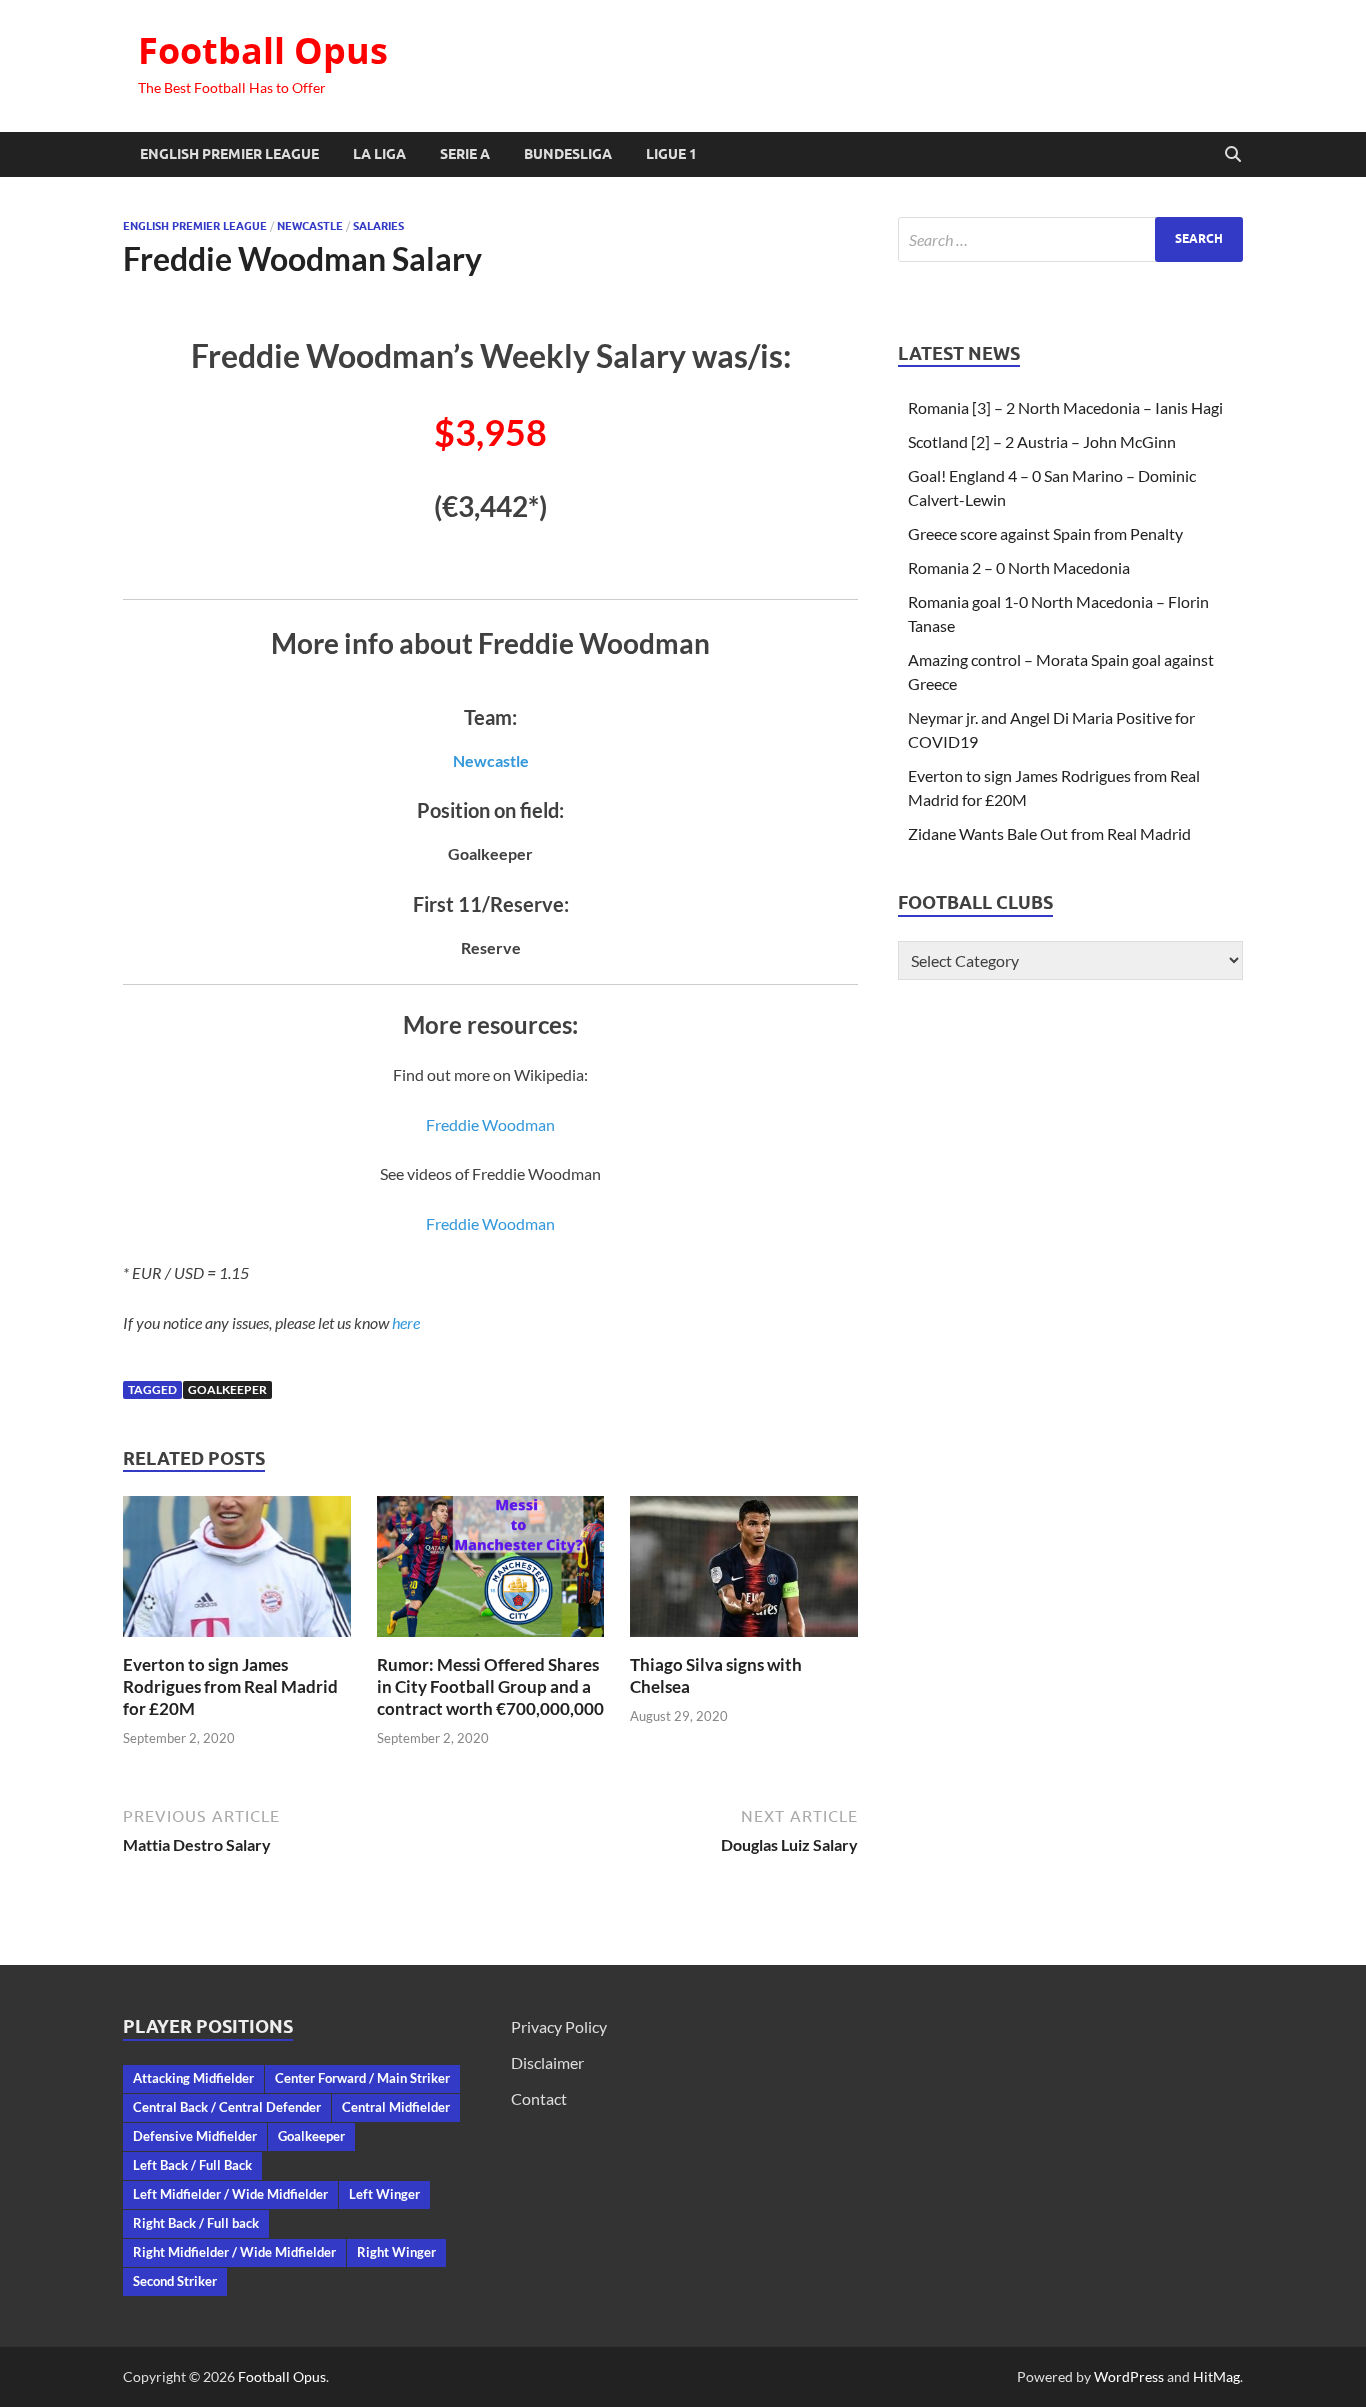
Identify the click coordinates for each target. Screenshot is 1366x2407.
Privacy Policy (559, 2026)
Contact (539, 2098)
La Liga (379, 154)
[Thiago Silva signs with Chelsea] (744, 1572)
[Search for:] (1070, 239)
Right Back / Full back (196, 2223)
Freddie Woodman (490, 1124)
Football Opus (263, 50)
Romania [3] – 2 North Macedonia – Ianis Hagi (1065, 407)
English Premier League (229, 154)
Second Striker (175, 2281)
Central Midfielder (396, 2107)
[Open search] (1233, 155)
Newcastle (310, 226)
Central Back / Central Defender (227, 2107)
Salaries (378, 226)
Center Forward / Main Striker (362, 2078)
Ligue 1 (671, 154)
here (406, 1322)
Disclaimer (547, 2062)
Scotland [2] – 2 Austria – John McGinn (1042, 441)
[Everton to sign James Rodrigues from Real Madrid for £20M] (237, 1572)
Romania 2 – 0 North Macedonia (1019, 567)
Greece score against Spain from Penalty (1045, 533)
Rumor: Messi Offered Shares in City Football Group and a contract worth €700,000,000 (490, 1686)
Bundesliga (568, 154)
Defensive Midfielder (195, 2136)
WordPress (1129, 2376)
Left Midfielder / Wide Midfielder (230, 2194)
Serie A (465, 154)
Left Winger (384, 2194)
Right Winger (396, 2252)
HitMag (1216, 2376)
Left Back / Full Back (192, 2165)
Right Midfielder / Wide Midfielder (234, 2252)
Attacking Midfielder (193, 2078)
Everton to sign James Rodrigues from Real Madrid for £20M (230, 1686)
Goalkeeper (227, 1389)
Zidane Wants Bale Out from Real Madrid (1049, 833)
